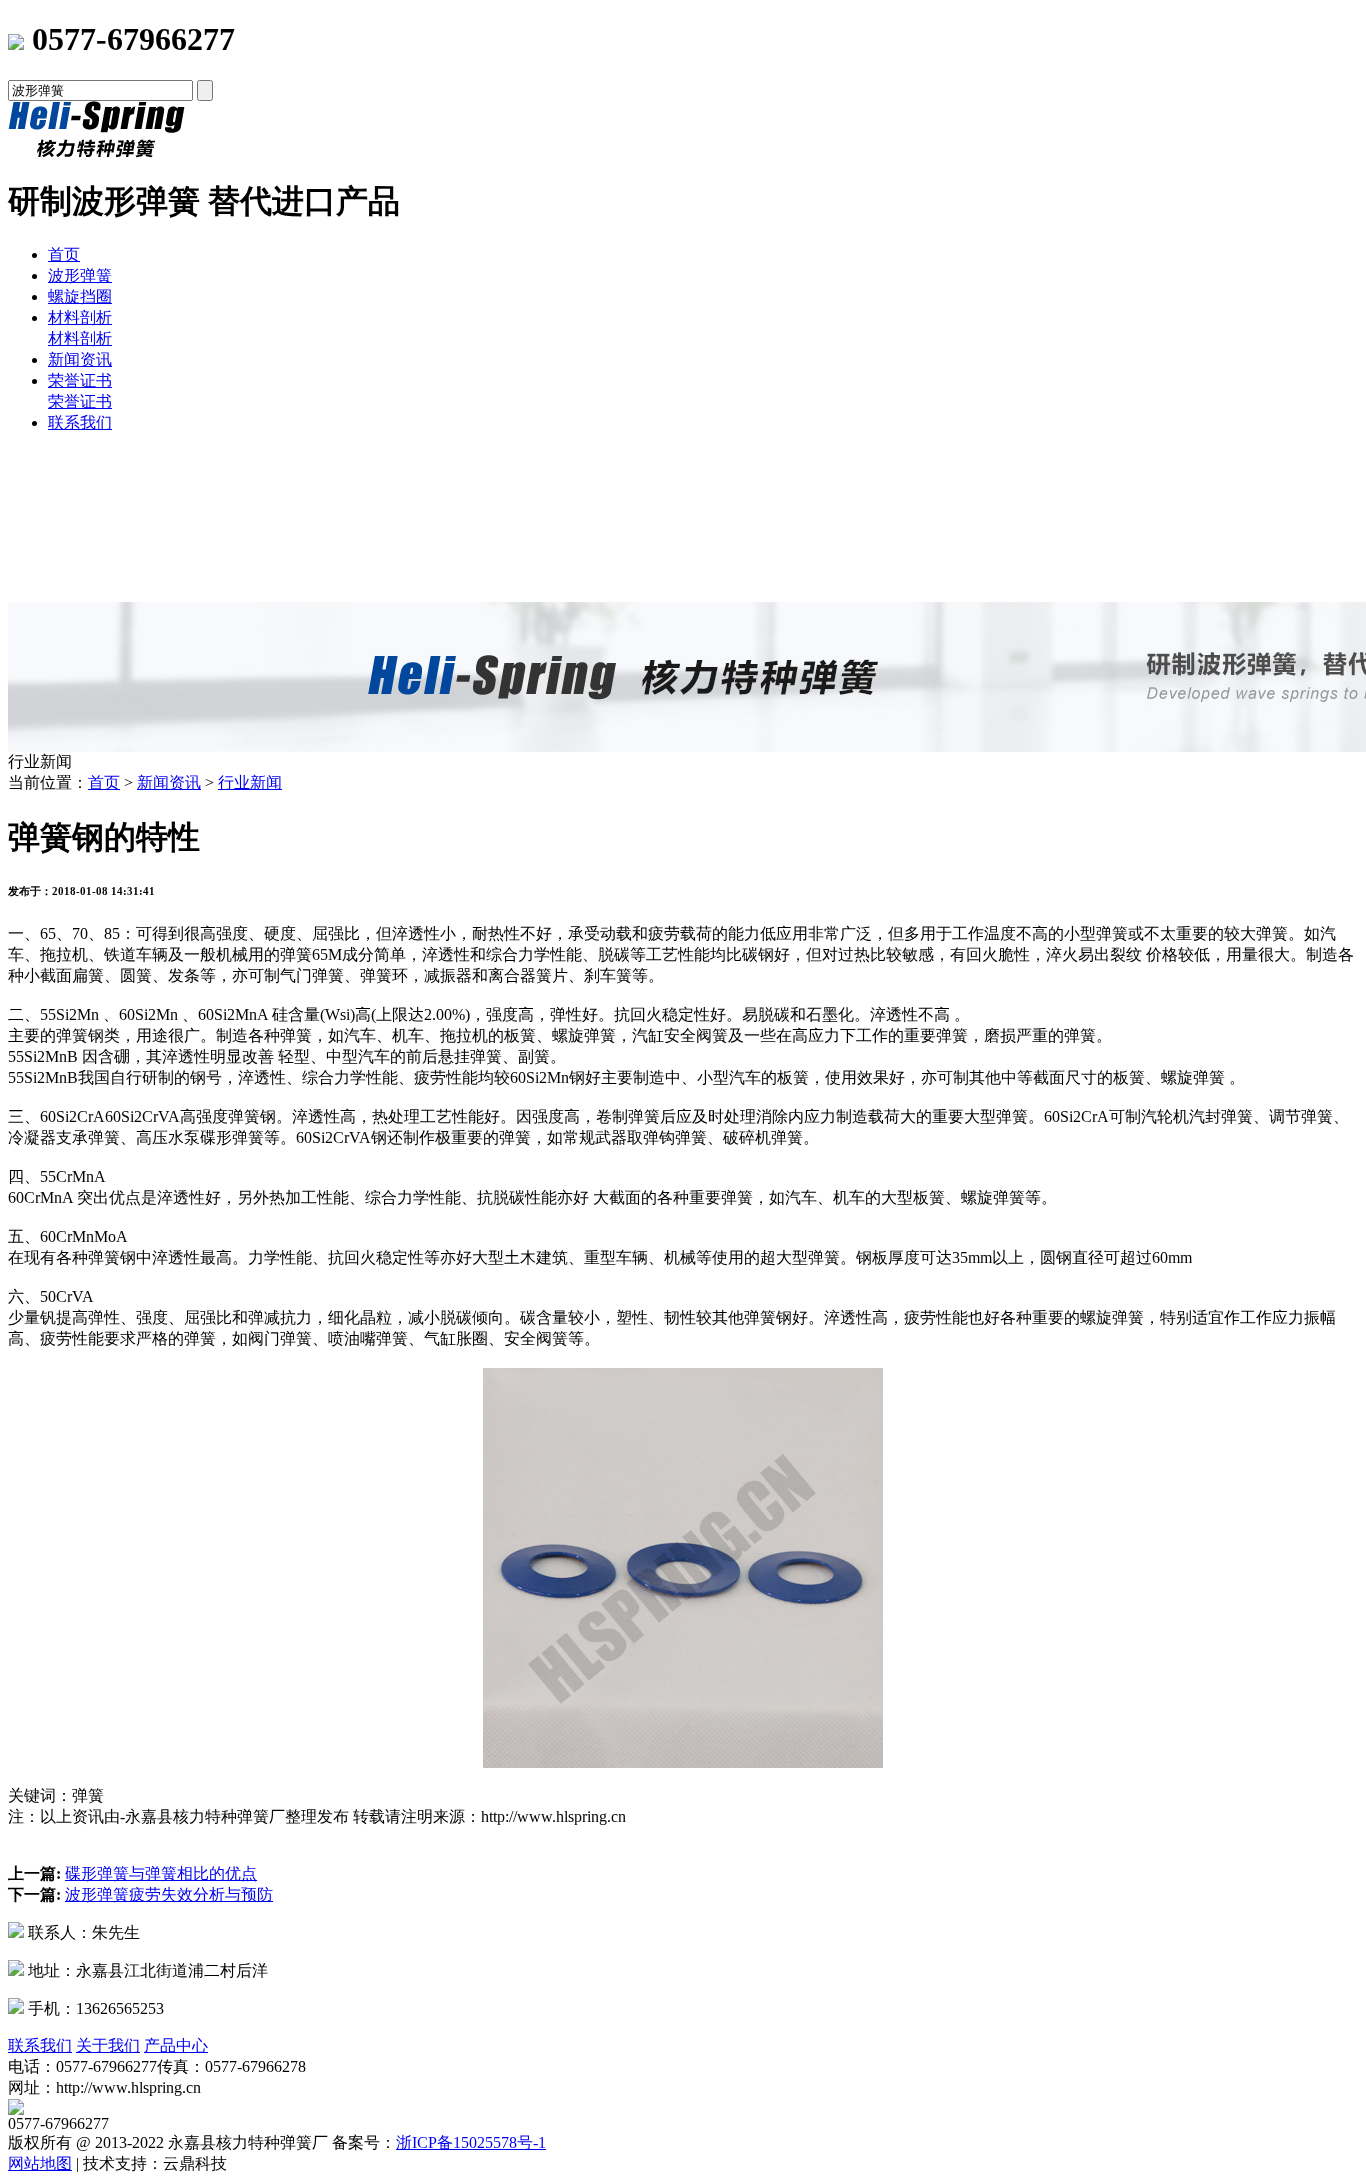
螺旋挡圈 (80, 296)
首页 (64, 254)
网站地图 (40, 2163)
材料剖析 (80, 317)
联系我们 (80, 422)
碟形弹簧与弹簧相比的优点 (161, 1873)
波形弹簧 (80, 275)
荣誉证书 (80, 380)
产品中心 (176, 2045)
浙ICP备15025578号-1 (471, 2142)
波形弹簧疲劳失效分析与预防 (169, 1894)
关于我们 (108, 2045)
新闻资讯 (80, 359)
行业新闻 (250, 782)
